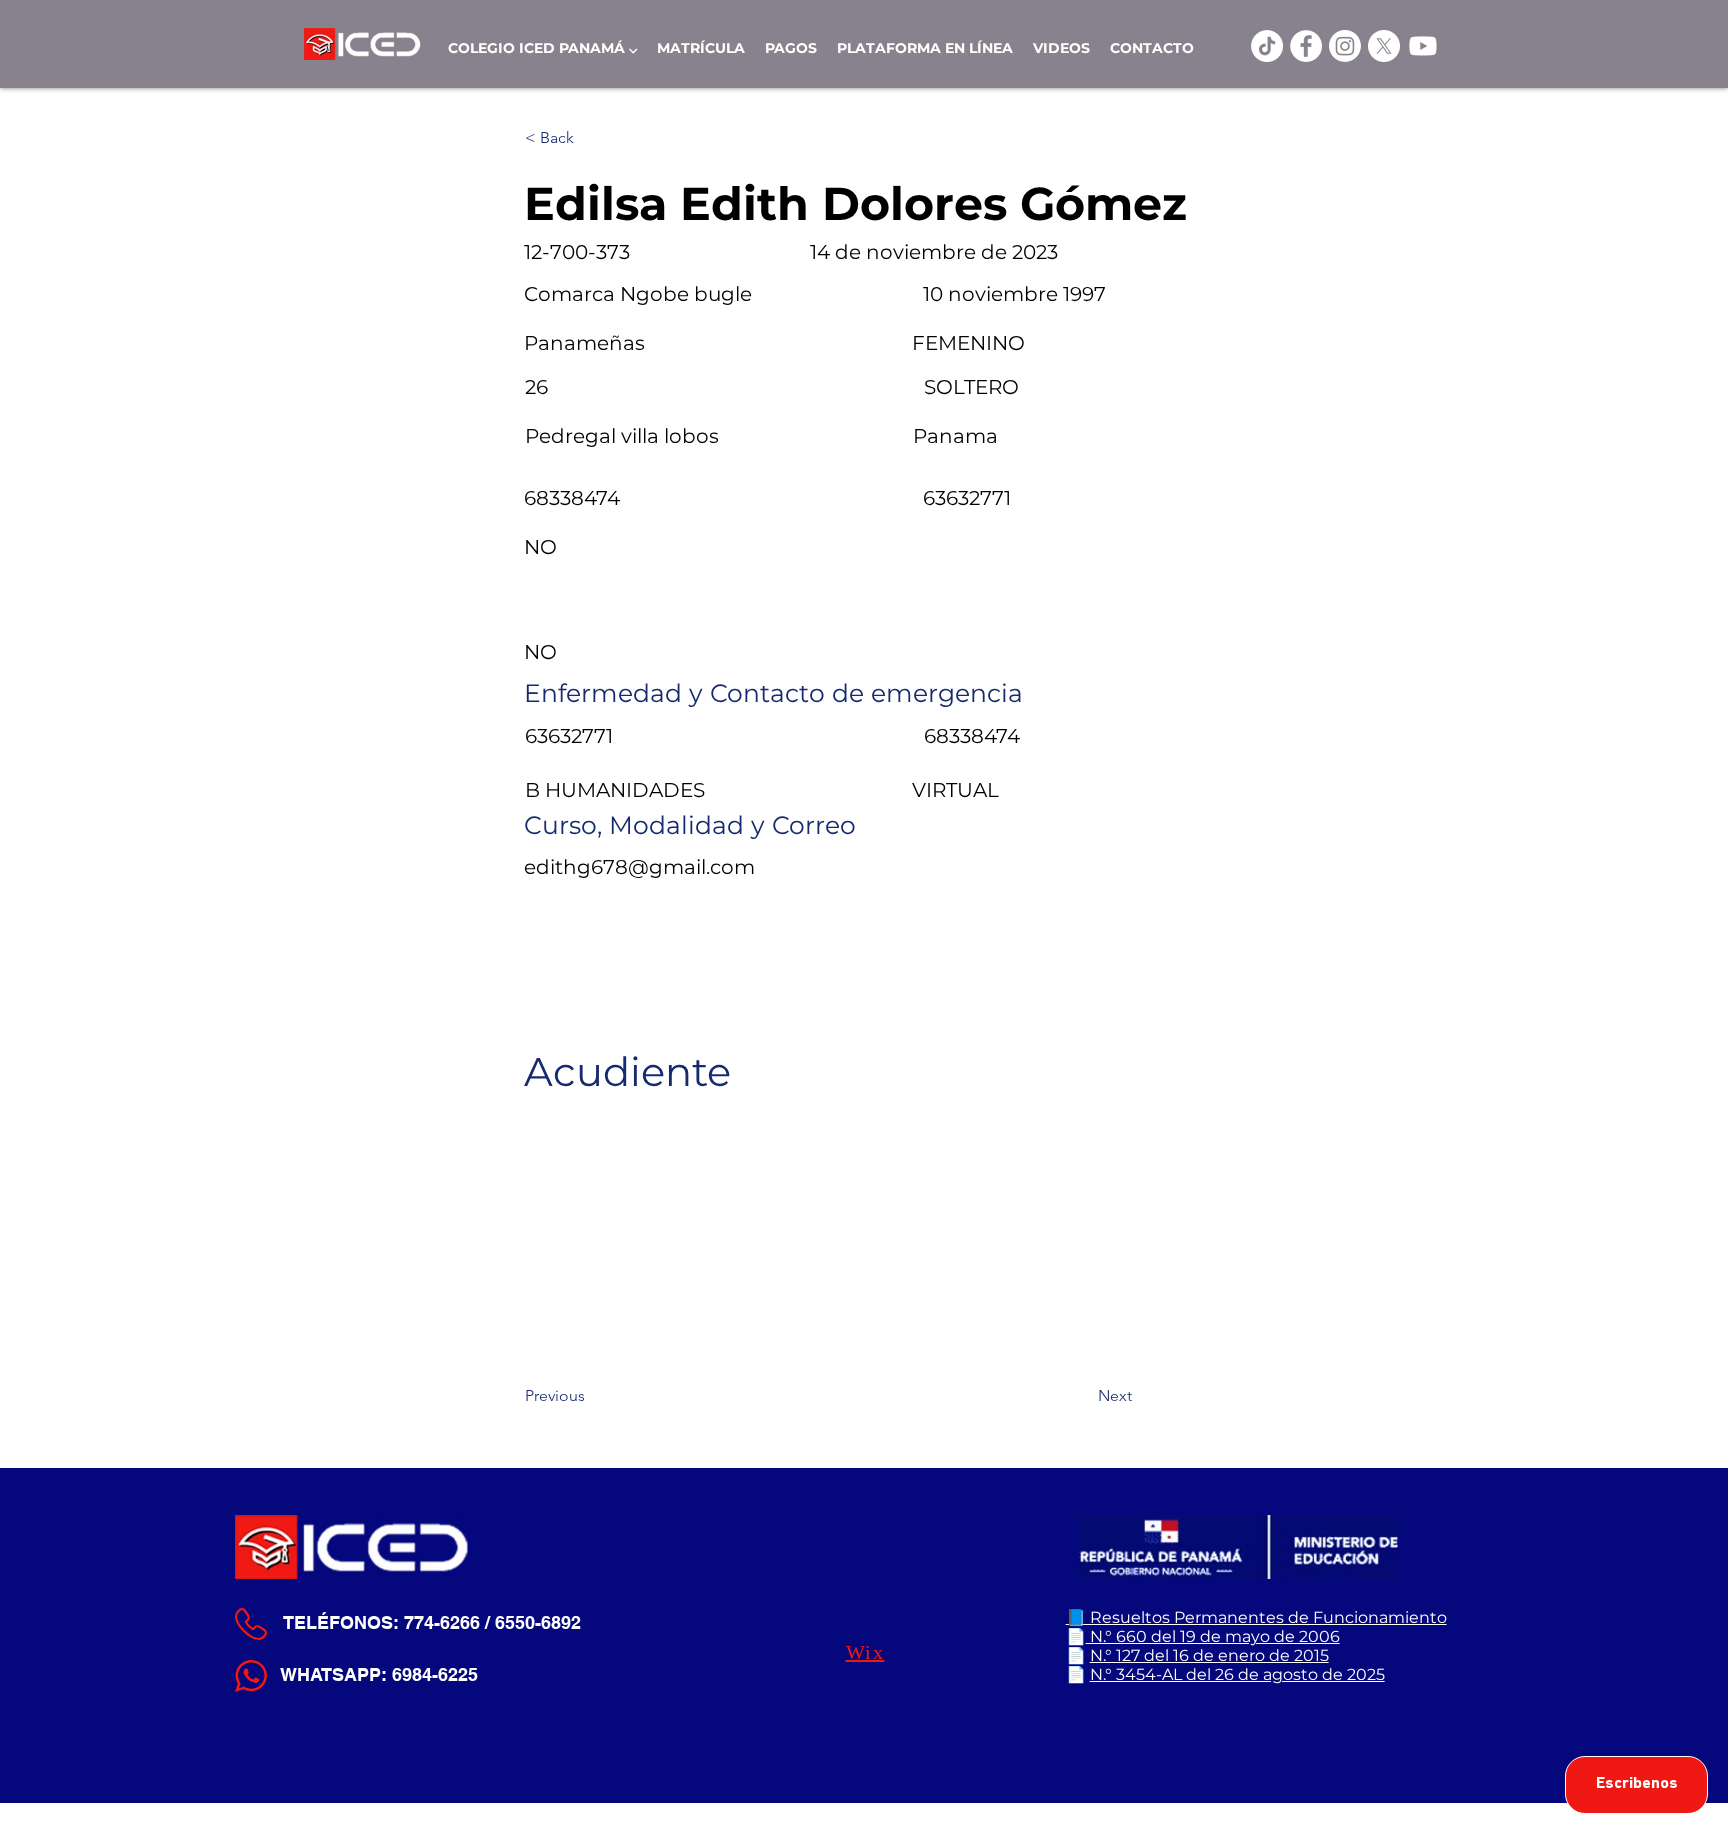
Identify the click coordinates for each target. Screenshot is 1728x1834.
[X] (1384, 46)
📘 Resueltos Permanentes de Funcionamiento (1256, 1617)
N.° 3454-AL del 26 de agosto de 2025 (1237, 1674)
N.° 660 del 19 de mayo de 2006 (1213, 1636)
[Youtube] (1423, 46)
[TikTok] (1267, 46)
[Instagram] (1345, 46)
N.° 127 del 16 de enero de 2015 (1209, 1655)
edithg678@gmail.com (639, 867)
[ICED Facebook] (1306, 46)
